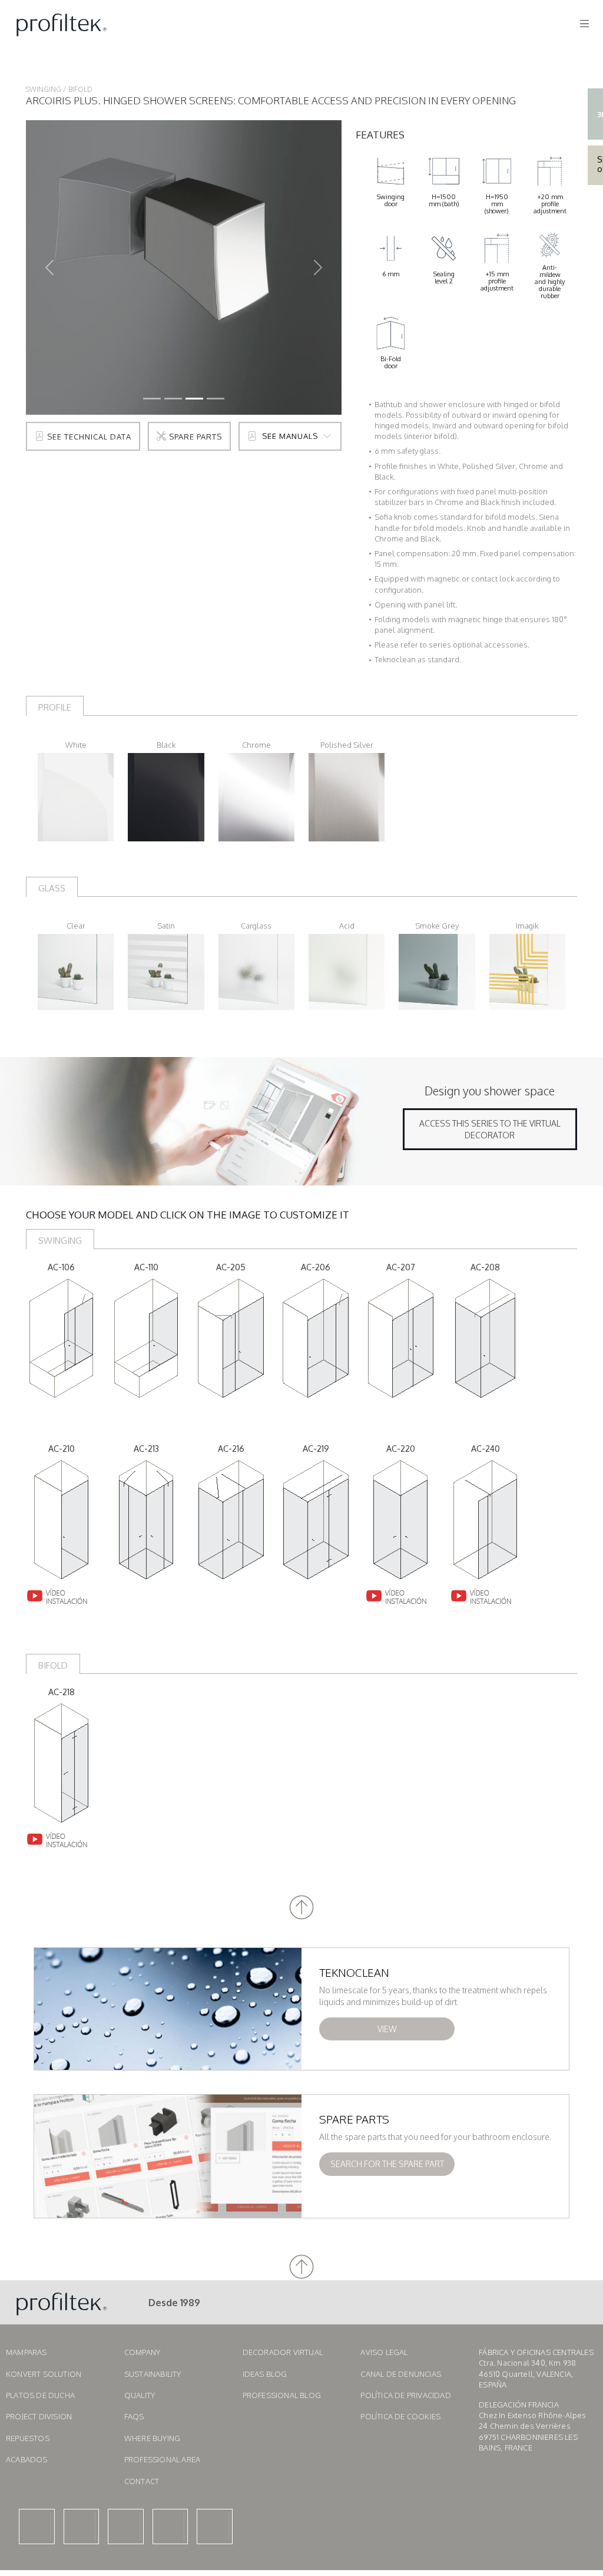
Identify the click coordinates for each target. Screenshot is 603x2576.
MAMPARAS (26, 2352)
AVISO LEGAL (384, 2352)
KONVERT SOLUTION (44, 2374)
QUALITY (140, 2395)
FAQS (134, 2416)
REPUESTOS (28, 2438)
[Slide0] (152, 399)
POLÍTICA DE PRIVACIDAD (405, 2395)
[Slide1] (173, 399)
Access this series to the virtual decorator (490, 1129)
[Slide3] (216, 399)
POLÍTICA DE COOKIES (400, 2416)
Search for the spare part (387, 2164)
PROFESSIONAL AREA (162, 2459)
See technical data (88, 437)
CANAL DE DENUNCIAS (401, 2374)
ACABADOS (27, 2459)
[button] (301, 1908)
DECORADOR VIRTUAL (283, 2352)
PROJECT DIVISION (39, 2416)
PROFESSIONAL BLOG (282, 2395)
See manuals (290, 436)
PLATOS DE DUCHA (40, 2395)
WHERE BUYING (152, 2438)
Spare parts (194, 437)
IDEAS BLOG (265, 2374)
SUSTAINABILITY (153, 2374)
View (387, 2029)
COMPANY (142, 2352)
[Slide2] (194, 399)
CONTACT (142, 2481)
